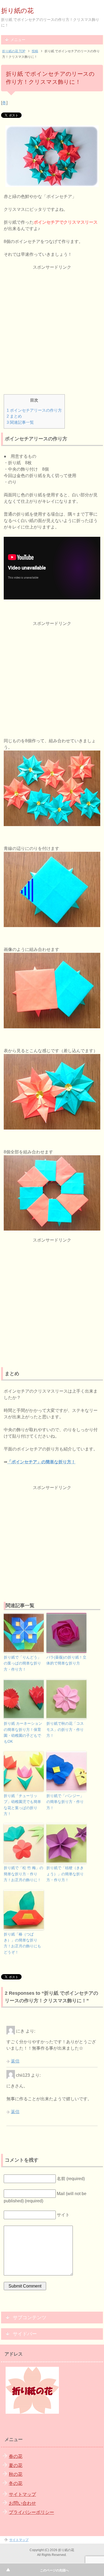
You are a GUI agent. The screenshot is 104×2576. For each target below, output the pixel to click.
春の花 (16, 2456)
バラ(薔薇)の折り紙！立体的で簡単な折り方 (66, 1660)
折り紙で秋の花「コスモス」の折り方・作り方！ (65, 1729)
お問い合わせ (22, 2503)
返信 (15, 2061)
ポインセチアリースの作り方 (34, 410)
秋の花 (16, 2474)
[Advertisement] (52, 323)
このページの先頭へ (54, 2570)
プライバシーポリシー (31, 2512)
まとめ (14, 416)
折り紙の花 (17, 11)
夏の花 (16, 2466)
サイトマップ (22, 2494)
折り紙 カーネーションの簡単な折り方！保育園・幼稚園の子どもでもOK (23, 1732)
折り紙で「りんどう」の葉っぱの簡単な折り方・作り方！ (22, 1663)
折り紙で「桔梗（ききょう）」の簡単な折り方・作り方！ (65, 1874)
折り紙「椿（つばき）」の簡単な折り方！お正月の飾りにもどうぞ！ (22, 1943)
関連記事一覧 (20, 422)
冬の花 (16, 2483)
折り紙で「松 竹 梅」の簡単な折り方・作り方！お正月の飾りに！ (23, 1874)
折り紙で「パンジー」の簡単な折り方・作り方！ (65, 1802)
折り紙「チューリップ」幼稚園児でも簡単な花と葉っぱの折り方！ (22, 1805)
